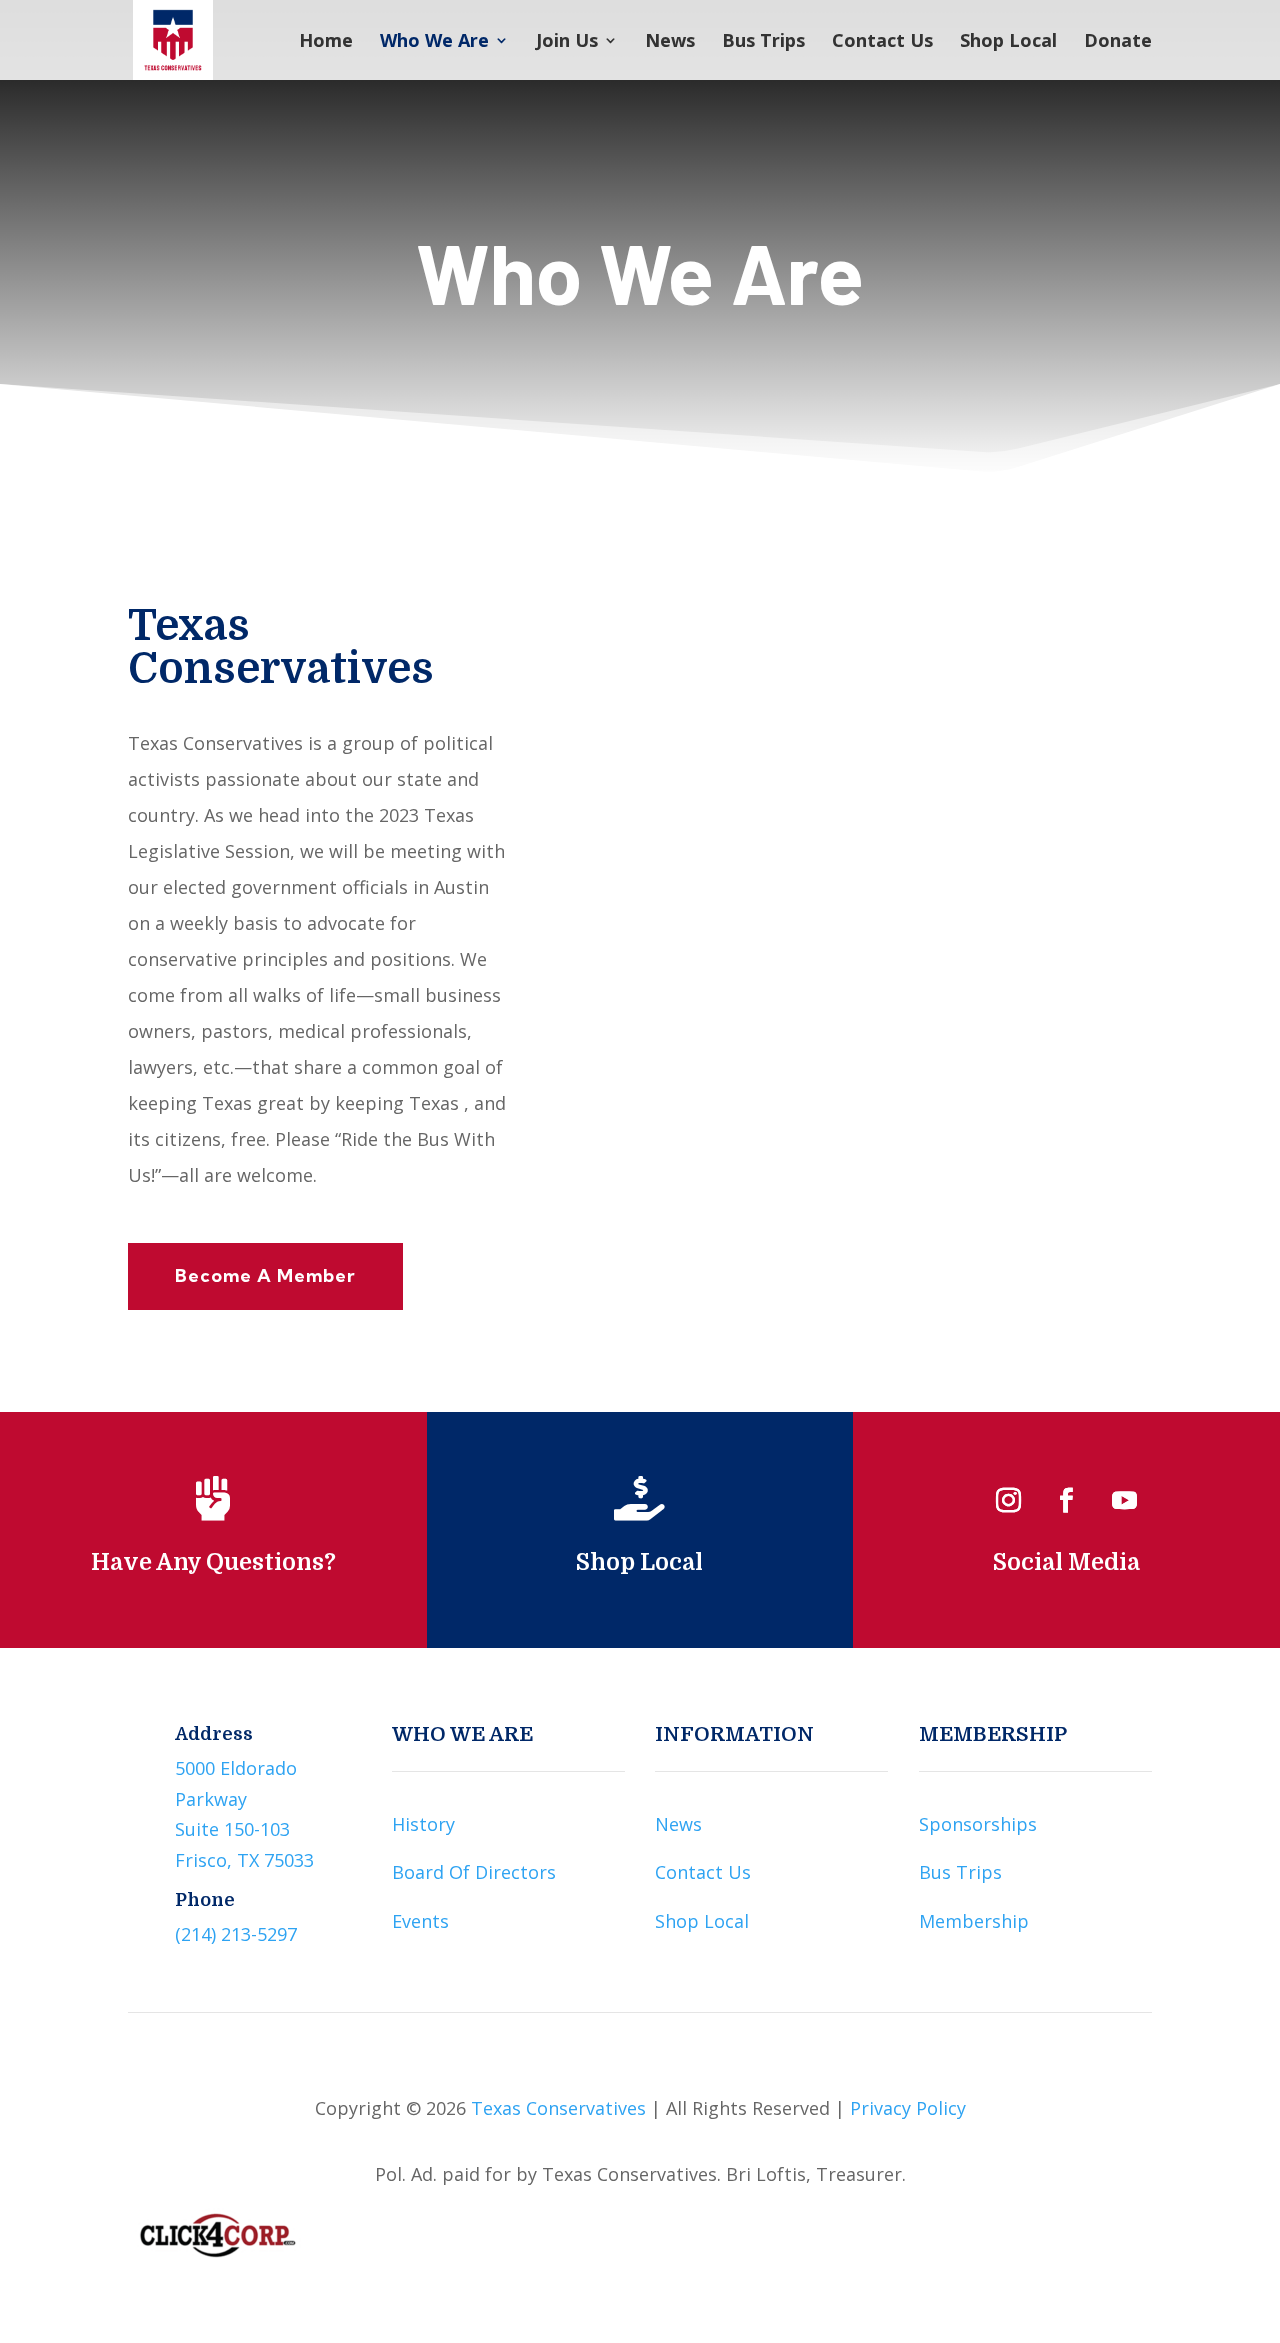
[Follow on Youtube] (1125, 1501)
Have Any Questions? (213, 1562)
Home (326, 42)
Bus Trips (763, 42)
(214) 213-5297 (236, 1934)
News (670, 42)
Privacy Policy (908, 2108)
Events (420, 1921)
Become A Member (265, 1275)
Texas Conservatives (558, 2108)
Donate (1118, 42)
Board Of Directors (474, 1872)
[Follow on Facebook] (1067, 1501)
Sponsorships (978, 1824)
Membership (974, 1921)
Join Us (567, 42)
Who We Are (434, 42)
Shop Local (1008, 42)
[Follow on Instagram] (1009, 1501)
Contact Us (882, 42)
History (423, 1824)
